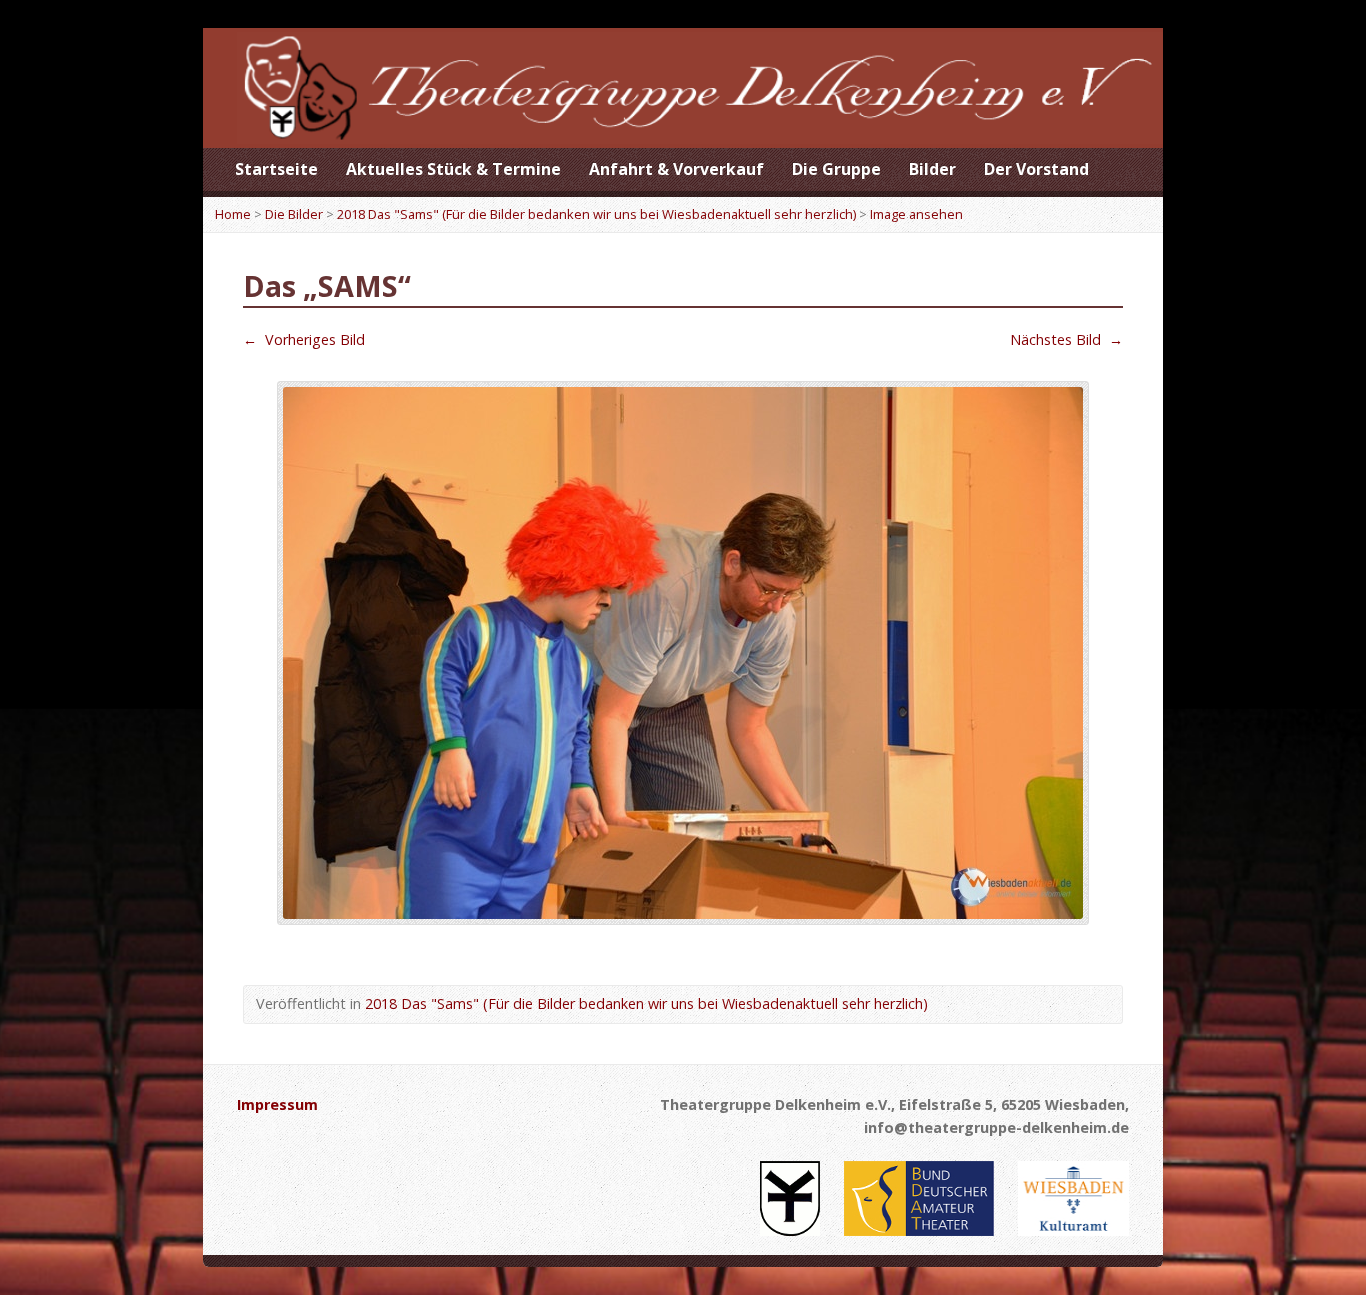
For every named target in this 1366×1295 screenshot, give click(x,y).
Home (233, 214)
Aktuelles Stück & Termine (453, 169)
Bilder (932, 169)
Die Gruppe (836, 169)
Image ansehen (916, 214)
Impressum (277, 1104)
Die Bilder (294, 214)
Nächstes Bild (1066, 339)
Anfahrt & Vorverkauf (676, 169)
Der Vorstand (1036, 169)
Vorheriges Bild (304, 339)
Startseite (276, 169)
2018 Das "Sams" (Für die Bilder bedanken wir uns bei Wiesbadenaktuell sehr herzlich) (596, 214)
